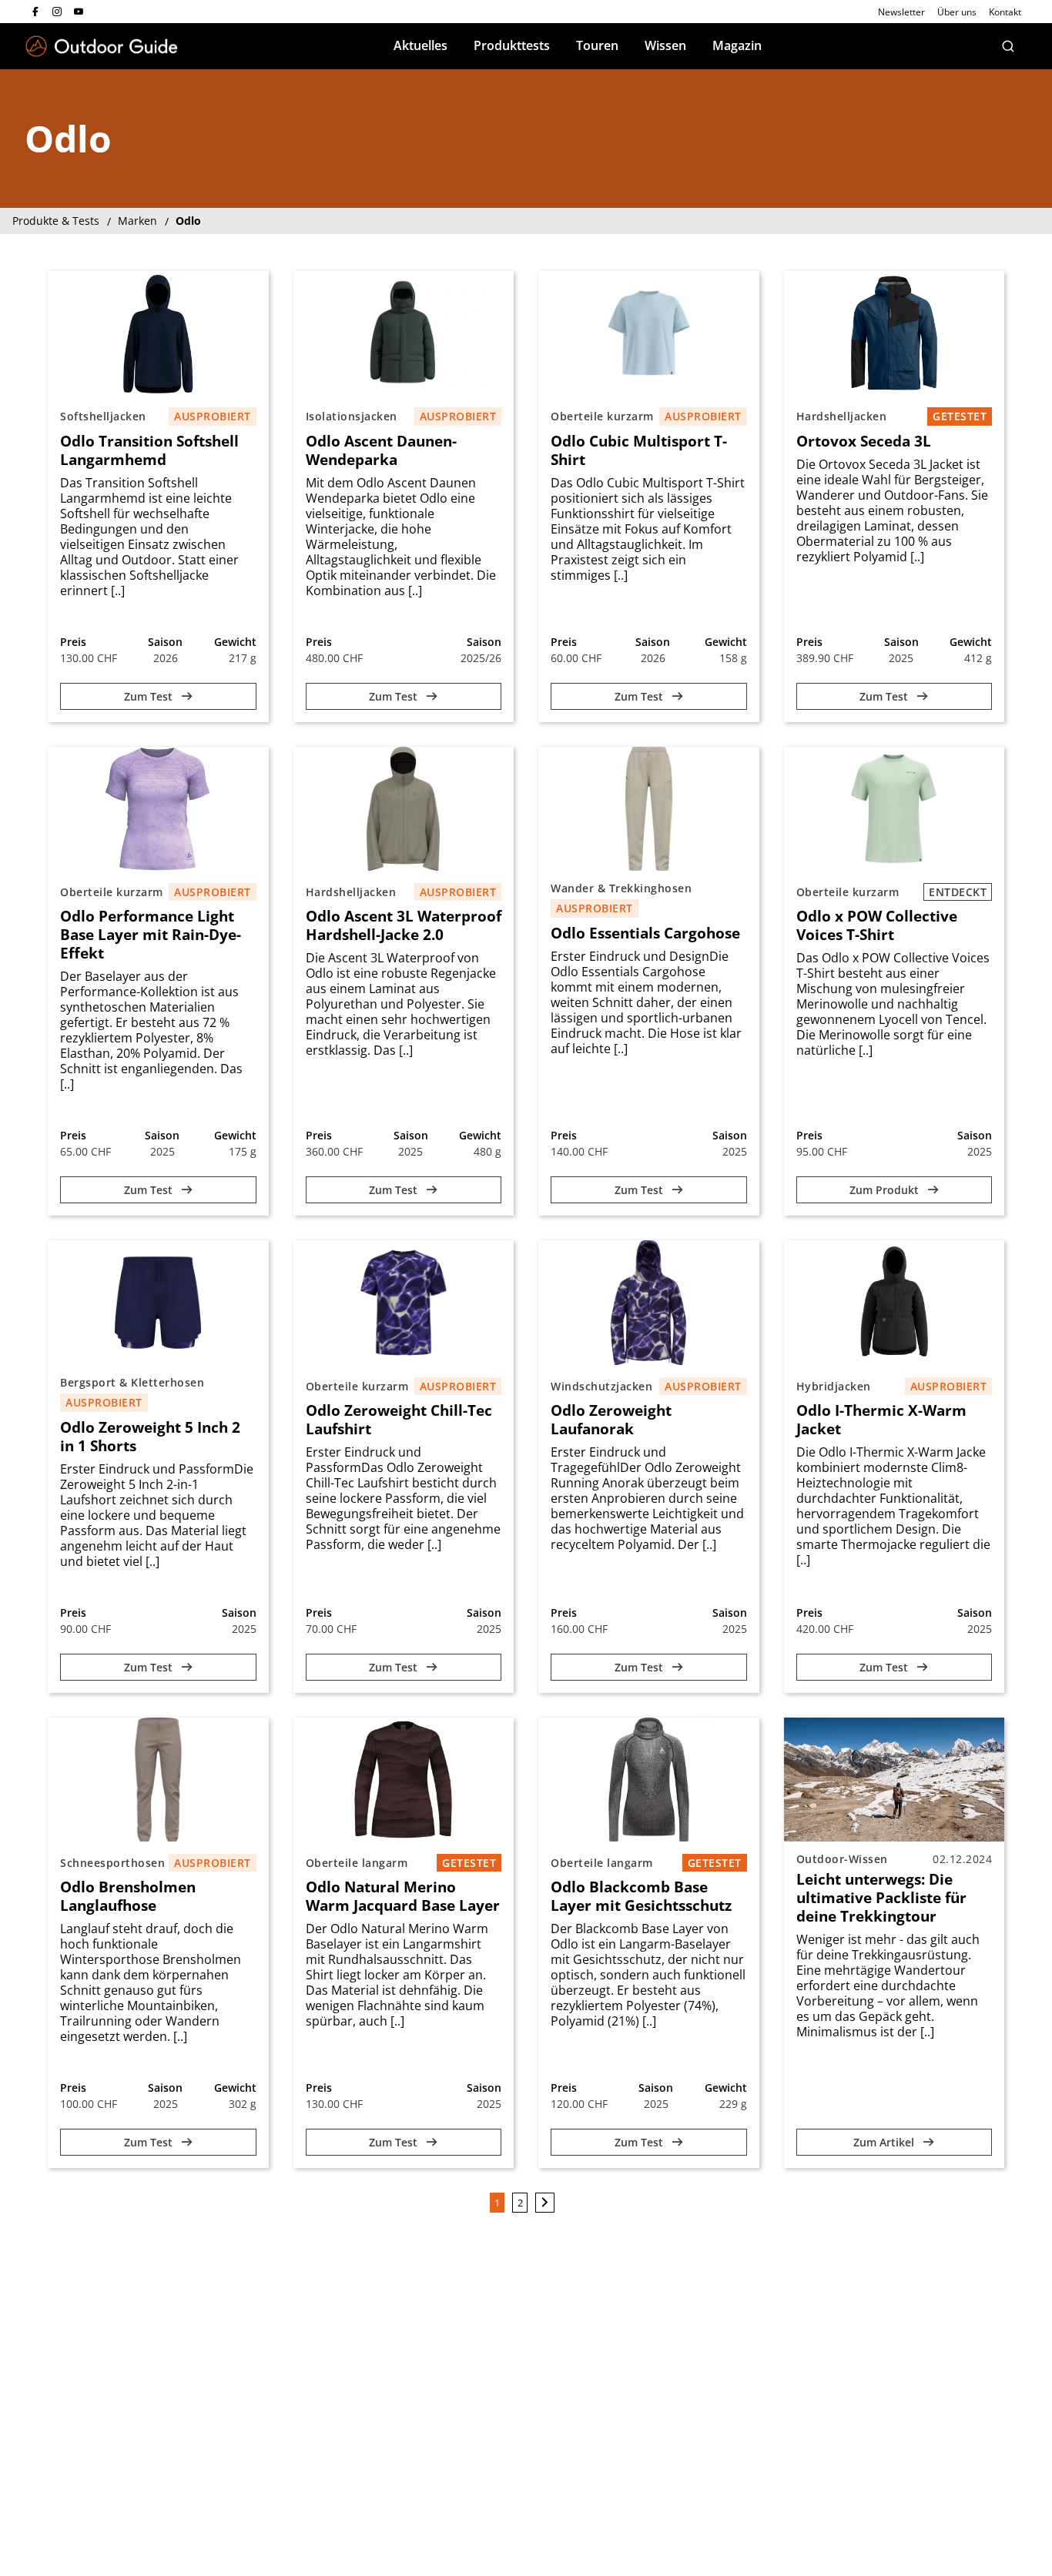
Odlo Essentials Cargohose (645, 933)
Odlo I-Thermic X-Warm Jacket (881, 1420)
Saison (165, 642)
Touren (597, 45)
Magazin (737, 45)
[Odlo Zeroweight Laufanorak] (649, 1302)
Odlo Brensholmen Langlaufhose (128, 1896)
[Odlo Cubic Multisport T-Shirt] (649, 333)
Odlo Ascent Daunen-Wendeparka (381, 450)
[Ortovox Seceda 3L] (895, 333)
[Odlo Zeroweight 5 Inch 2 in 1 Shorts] (158, 1302)
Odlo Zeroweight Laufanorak (611, 1420)
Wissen (665, 45)
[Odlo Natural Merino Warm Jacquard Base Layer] (404, 1780)
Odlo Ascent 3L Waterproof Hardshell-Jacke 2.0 (404, 925)
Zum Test (150, 696)
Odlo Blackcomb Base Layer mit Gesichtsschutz (641, 1896)
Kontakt (1005, 12)
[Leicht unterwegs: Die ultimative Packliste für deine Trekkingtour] (895, 1780)
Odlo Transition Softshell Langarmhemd (149, 450)
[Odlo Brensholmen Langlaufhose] (158, 1780)
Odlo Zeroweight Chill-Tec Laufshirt (399, 1420)
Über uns (957, 12)
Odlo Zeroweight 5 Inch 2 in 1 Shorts (150, 1437)
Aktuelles (420, 45)
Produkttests (512, 45)
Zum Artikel (885, 2142)
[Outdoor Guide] (102, 47)
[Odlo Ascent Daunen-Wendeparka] (404, 333)
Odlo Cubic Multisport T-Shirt (639, 450)
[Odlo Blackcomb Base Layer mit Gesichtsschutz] (649, 1780)
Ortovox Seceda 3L (864, 441)
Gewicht (235, 642)
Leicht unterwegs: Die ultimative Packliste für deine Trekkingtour (881, 1898)
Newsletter (901, 12)
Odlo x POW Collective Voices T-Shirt (877, 925)
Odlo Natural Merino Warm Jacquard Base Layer (403, 1896)
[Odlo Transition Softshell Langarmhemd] (158, 333)
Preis (73, 642)
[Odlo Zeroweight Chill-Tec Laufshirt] (404, 1302)
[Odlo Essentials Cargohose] (649, 809)
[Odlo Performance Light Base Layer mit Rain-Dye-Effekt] (158, 809)
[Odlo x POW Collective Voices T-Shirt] (895, 809)
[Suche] (1008, 46)
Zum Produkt (886, 1190)
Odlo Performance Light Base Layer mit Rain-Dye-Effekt (151, 935)
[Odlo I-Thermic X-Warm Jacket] (895, 1302)
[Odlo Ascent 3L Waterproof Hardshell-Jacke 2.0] (404, 809)
